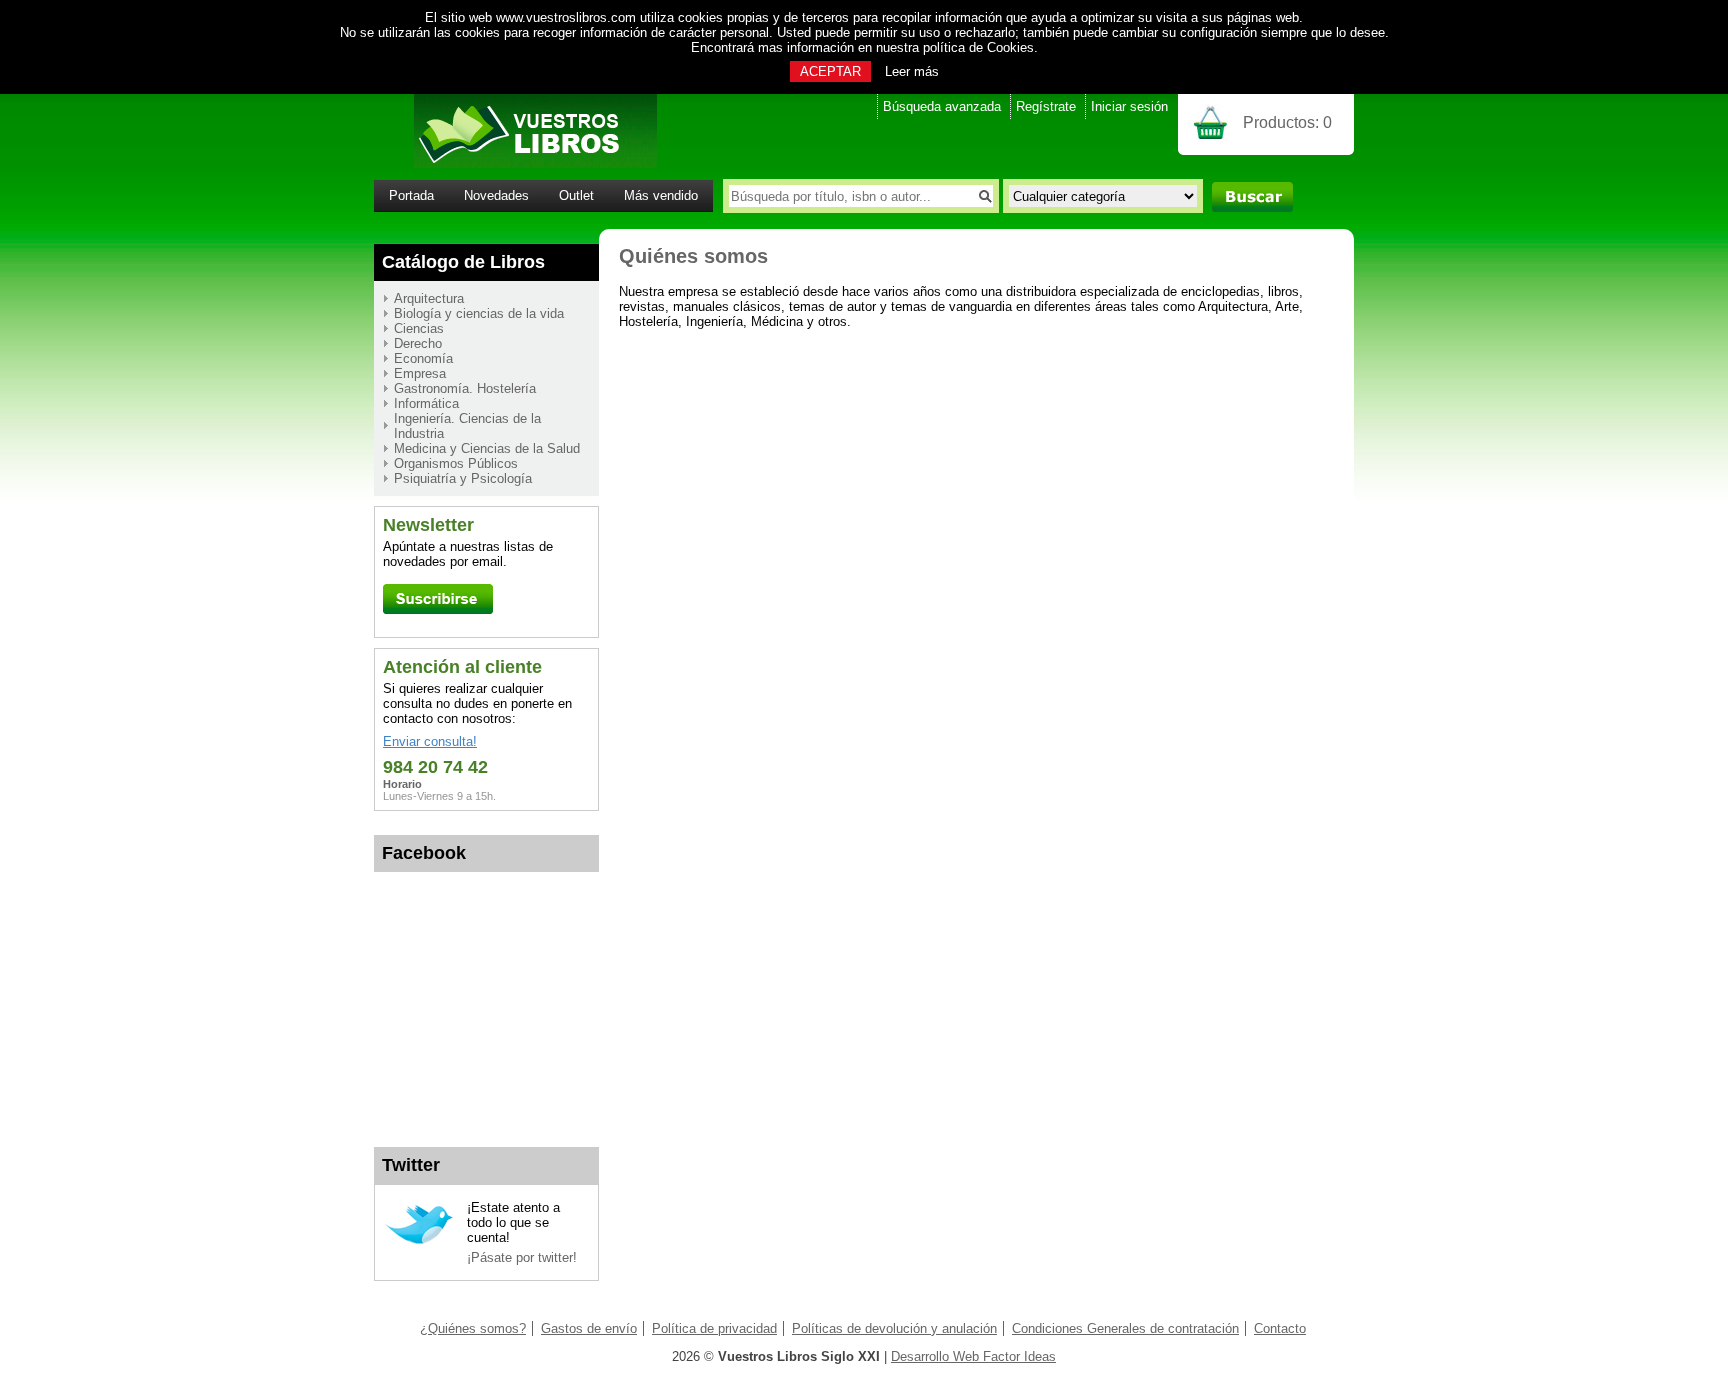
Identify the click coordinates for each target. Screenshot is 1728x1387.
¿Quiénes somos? (473, 1328)
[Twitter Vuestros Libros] (419, 1241)
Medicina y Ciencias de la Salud (487, 448)
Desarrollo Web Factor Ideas (973, 1356)
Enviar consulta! (430, 741)
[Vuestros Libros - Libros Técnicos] (515, 163)
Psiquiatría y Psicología (463, 478)
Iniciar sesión (1129, 106)
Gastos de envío (589, 1328)
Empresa (420, 373)
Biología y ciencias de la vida (479, 313)
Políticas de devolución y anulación (894, 1328)
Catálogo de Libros (463, 262)
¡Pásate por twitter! (522, 1257)
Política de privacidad (714, 1328)
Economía (423, 358)
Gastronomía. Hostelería (465, 388)
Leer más (912, 71)
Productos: (1287, 122)
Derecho (418, 343)
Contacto (1280, 1328)
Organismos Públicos (456, 463)
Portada (411, 195)
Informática (426, 403)
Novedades (496, 195)
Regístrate (1046, 106)
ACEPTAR (830, 71)
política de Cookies (978, 47)
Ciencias (419, 328)
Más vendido (661, 195)
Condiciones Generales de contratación (1125, 1328)
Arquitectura (429, 298)
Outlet (576, 195)
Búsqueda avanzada (942, 106)
